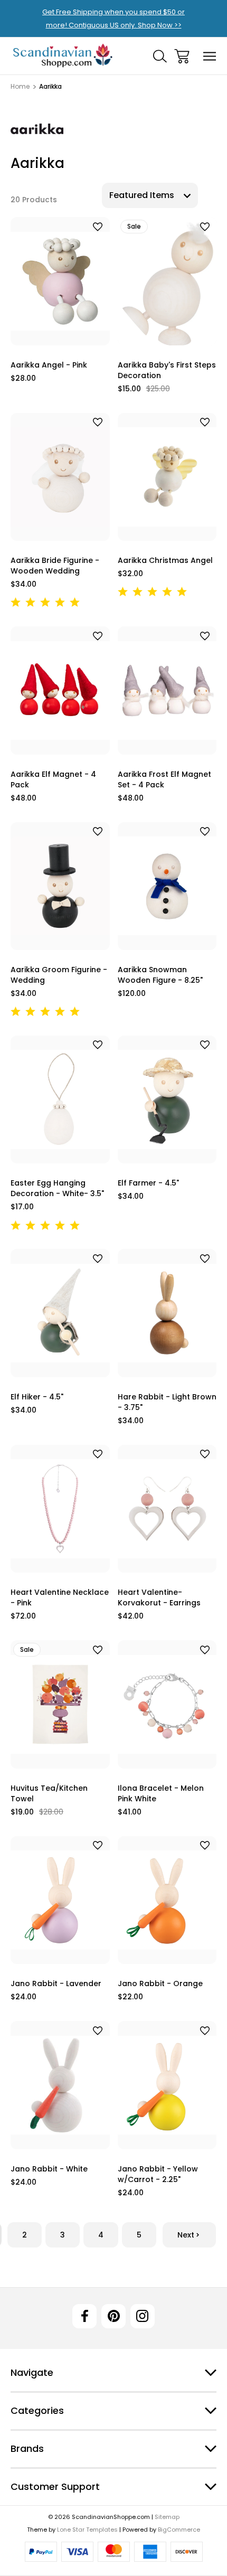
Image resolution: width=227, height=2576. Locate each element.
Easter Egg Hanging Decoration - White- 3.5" (57, 1188)
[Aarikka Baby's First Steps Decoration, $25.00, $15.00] (167, 281)
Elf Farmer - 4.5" (148, 1183)
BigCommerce (179, 2530)
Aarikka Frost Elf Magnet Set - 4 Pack (164, 779)
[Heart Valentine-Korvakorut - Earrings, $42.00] (167, 1509)
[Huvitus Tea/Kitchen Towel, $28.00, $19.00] (60, 1704)
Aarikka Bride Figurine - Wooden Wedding (55, 566)
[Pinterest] (113, 2316)
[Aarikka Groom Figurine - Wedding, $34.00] (60, 886)
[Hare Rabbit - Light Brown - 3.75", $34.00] (167, 1313)
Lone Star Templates (87, 2530)
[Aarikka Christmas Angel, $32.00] (167, 477)
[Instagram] (143, 2316)
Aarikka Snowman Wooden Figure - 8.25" (160, 975)
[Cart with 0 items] (182, 56)
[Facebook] (84, 2316)
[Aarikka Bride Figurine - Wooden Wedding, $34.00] (60, 477)
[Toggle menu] (210, 56)
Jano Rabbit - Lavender (56, 1983)
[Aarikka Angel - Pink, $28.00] (60, 281)
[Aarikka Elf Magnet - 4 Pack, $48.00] (60, 690)
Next (186, 2235)
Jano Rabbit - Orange (160, 1983)
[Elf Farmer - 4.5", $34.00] (167, 1099)
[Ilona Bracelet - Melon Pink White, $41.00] (167, 1704)
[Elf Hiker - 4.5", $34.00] (60, 1313)
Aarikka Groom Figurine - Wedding (59, 975)
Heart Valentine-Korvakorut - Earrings (159, 1597)
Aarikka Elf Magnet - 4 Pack (53, 779)
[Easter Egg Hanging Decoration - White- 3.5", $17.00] (60, 1099)
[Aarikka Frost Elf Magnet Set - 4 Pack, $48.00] (167, 690)
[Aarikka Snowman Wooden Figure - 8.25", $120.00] (167, 886)
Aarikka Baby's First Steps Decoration (167, 370)
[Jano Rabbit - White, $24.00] (60, 2085)
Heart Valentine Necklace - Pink (60, 1597)
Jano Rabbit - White (49, 2169)
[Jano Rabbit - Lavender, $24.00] (60, 1900)
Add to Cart (60, 332)
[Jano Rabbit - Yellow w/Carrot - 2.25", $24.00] (167, 2085)
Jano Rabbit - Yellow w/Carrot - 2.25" (158, 2174)
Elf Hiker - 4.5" (37, 1397)
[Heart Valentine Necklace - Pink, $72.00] (60, 1509)
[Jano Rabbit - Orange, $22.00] (167, 1900)
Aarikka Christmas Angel (165, 560)
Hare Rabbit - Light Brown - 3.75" (167, 1402)
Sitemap (167, 2517)
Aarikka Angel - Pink (49, 365)
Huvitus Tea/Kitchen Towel (49, 1793)
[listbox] (150, 195)
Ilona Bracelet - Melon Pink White (161, 1793)
